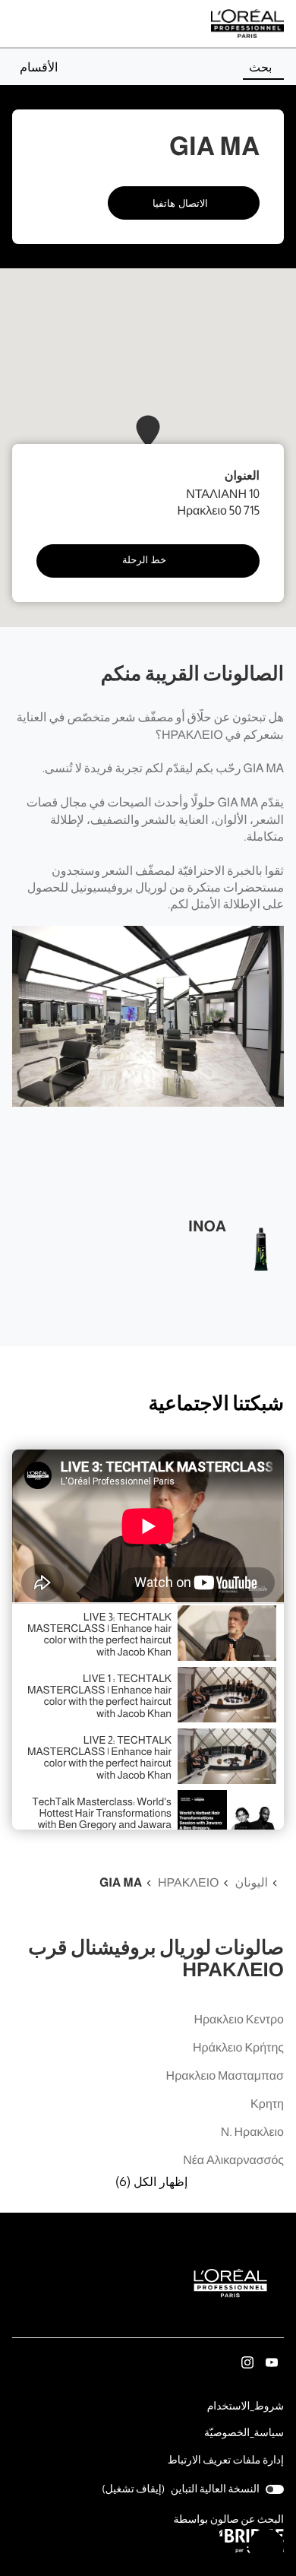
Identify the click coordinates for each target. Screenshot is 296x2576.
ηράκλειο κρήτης (238, 2048)
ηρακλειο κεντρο (239, 2020)
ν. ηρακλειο (252, 2132)
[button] (35, 67)
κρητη (267, 2104)
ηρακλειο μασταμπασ (225, 2076)
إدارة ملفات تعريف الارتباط (226, 2460)
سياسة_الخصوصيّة (244, 2434)
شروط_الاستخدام (246, 2407)
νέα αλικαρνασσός (233, 2161)
